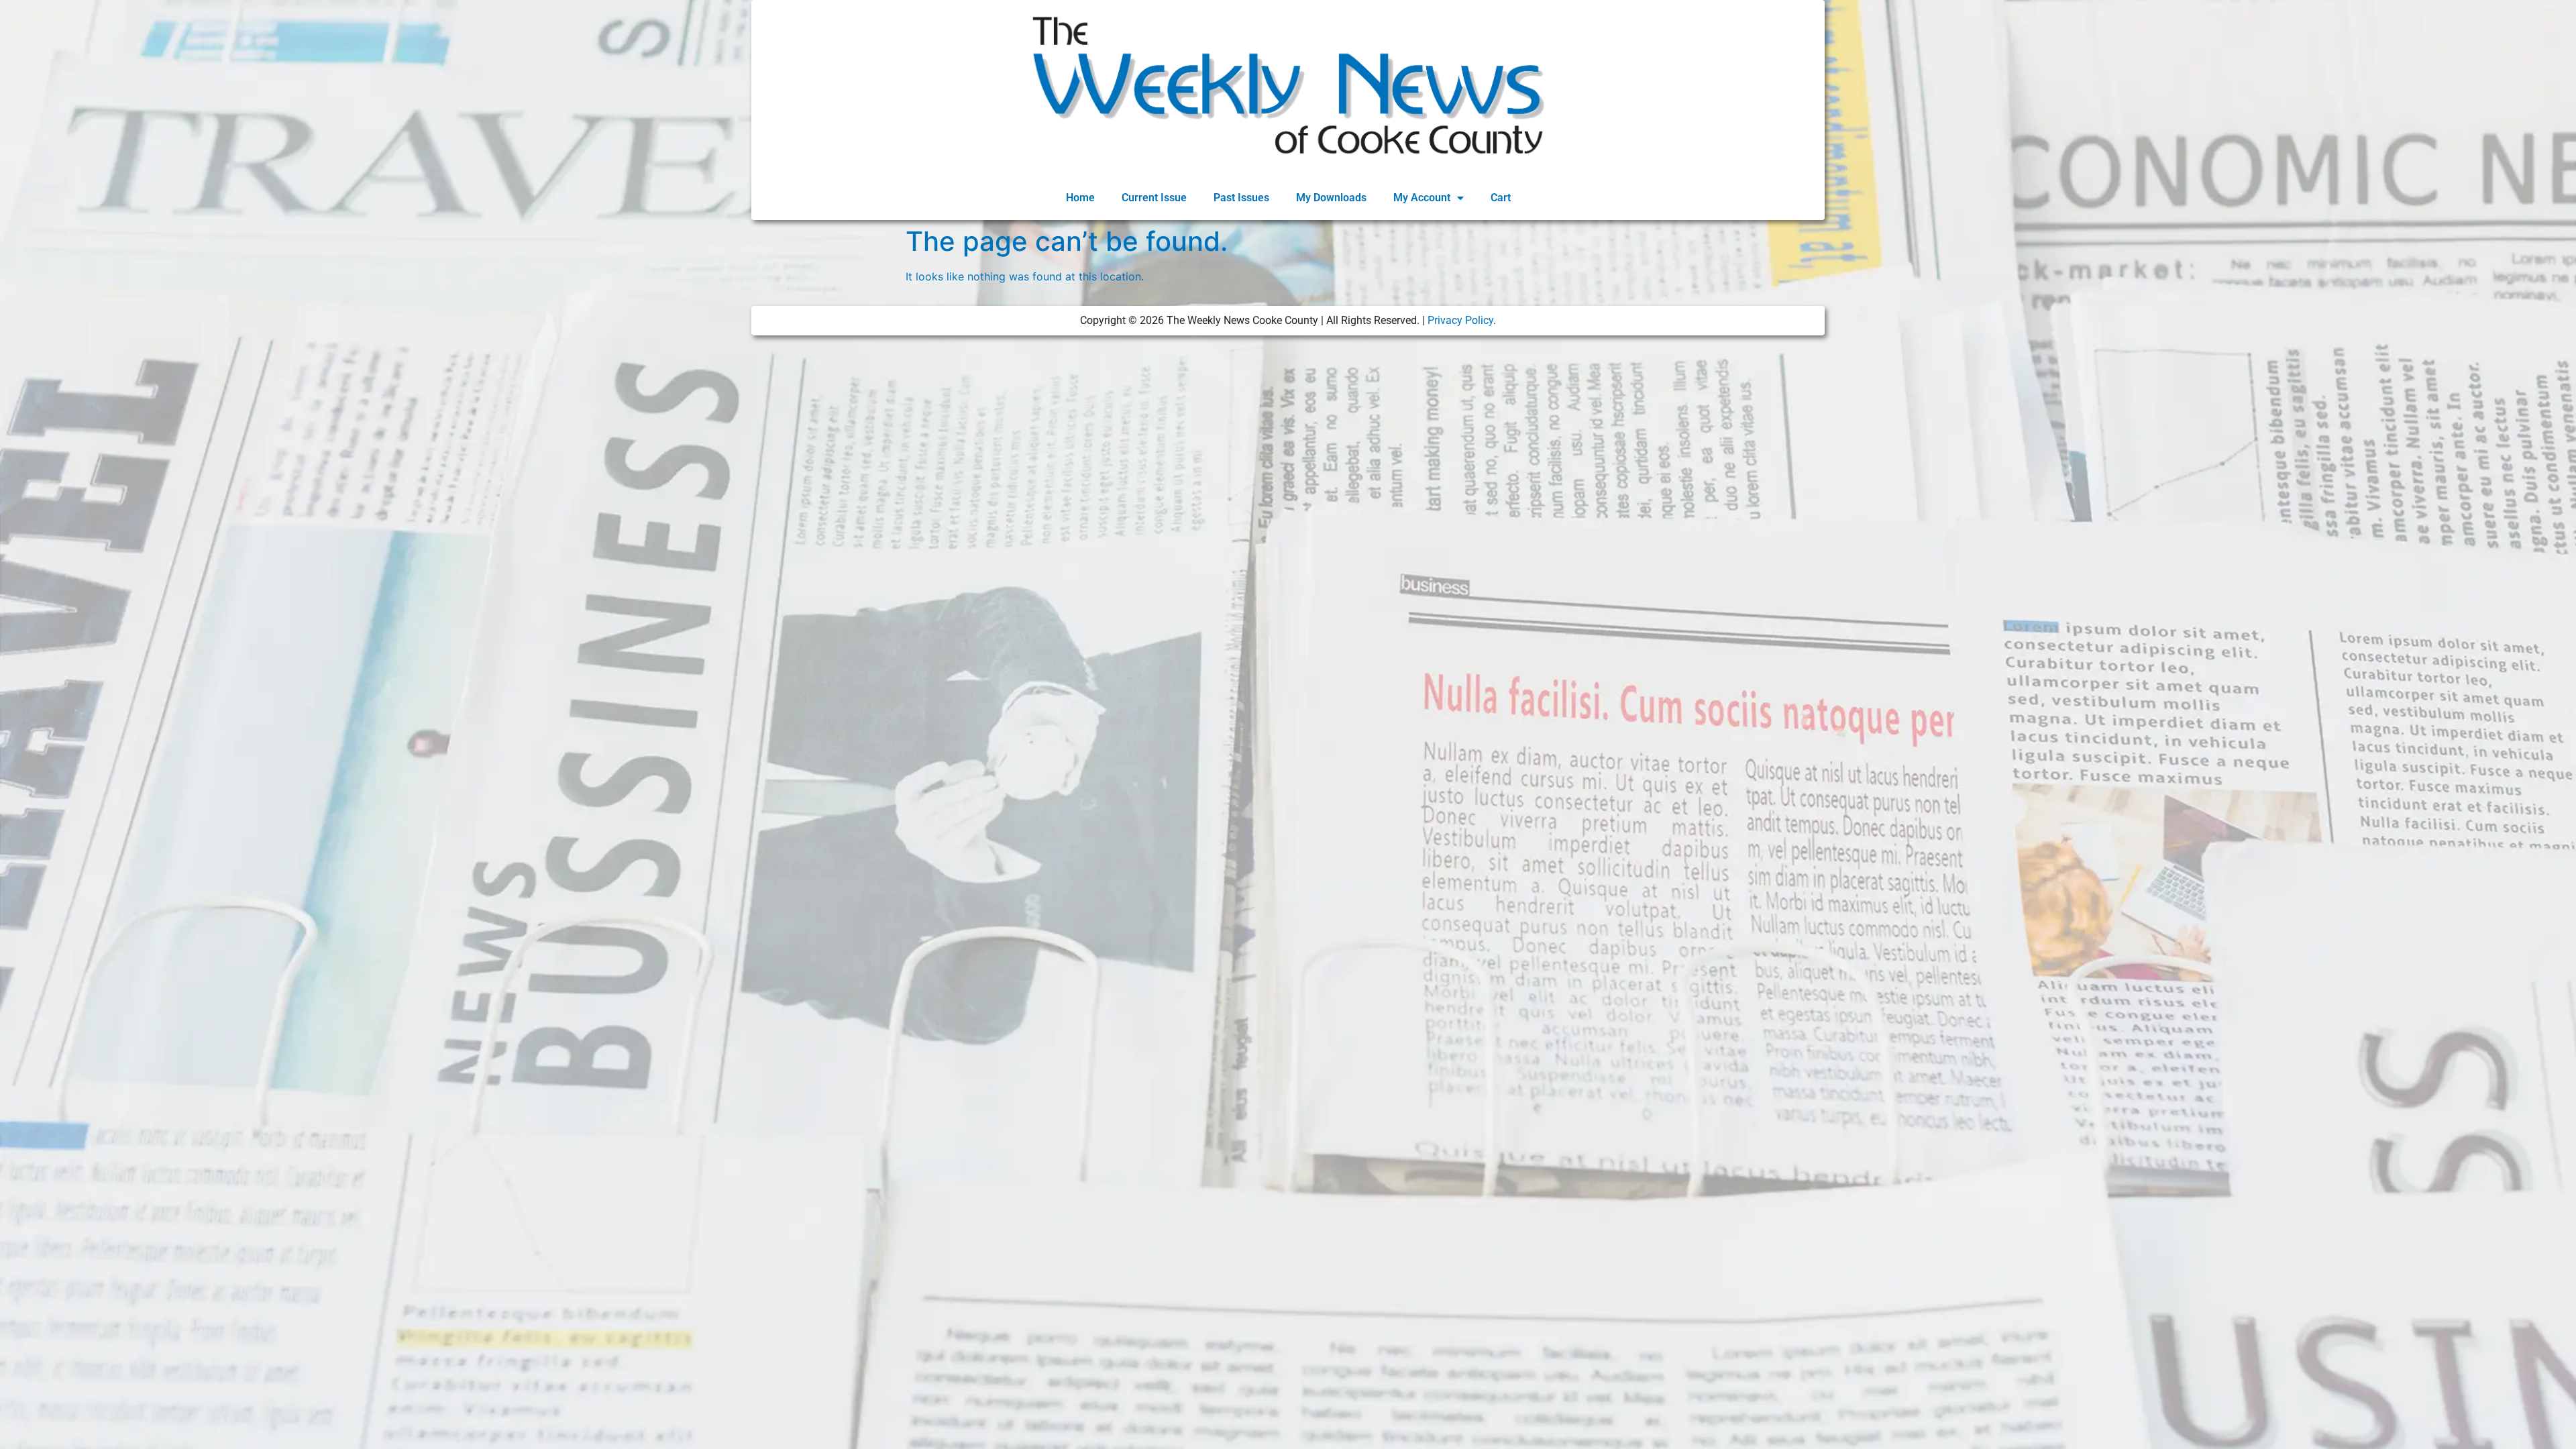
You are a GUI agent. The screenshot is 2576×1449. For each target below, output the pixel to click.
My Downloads (1331, 198)
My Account (1422, 198)
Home (1080, 198)
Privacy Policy (1460, 320)
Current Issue (1154, 198)
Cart (1501, 198)
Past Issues (1241, 198)
